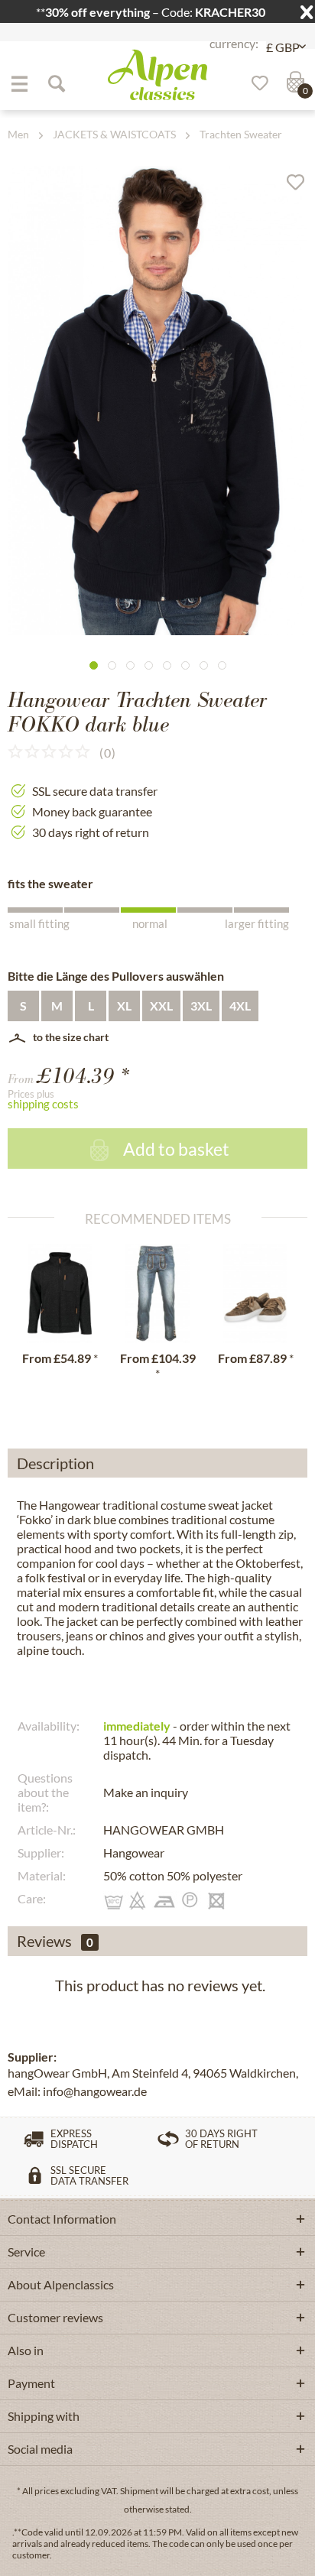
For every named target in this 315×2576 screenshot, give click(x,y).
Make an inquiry (146, 1792)
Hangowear (134, 1853)
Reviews (44, 1941)
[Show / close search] (56, 83)
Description (55, 1463)
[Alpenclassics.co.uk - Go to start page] (157, 75)
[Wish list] (255, 83)
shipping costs (43, 1104)
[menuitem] (19, 83)
